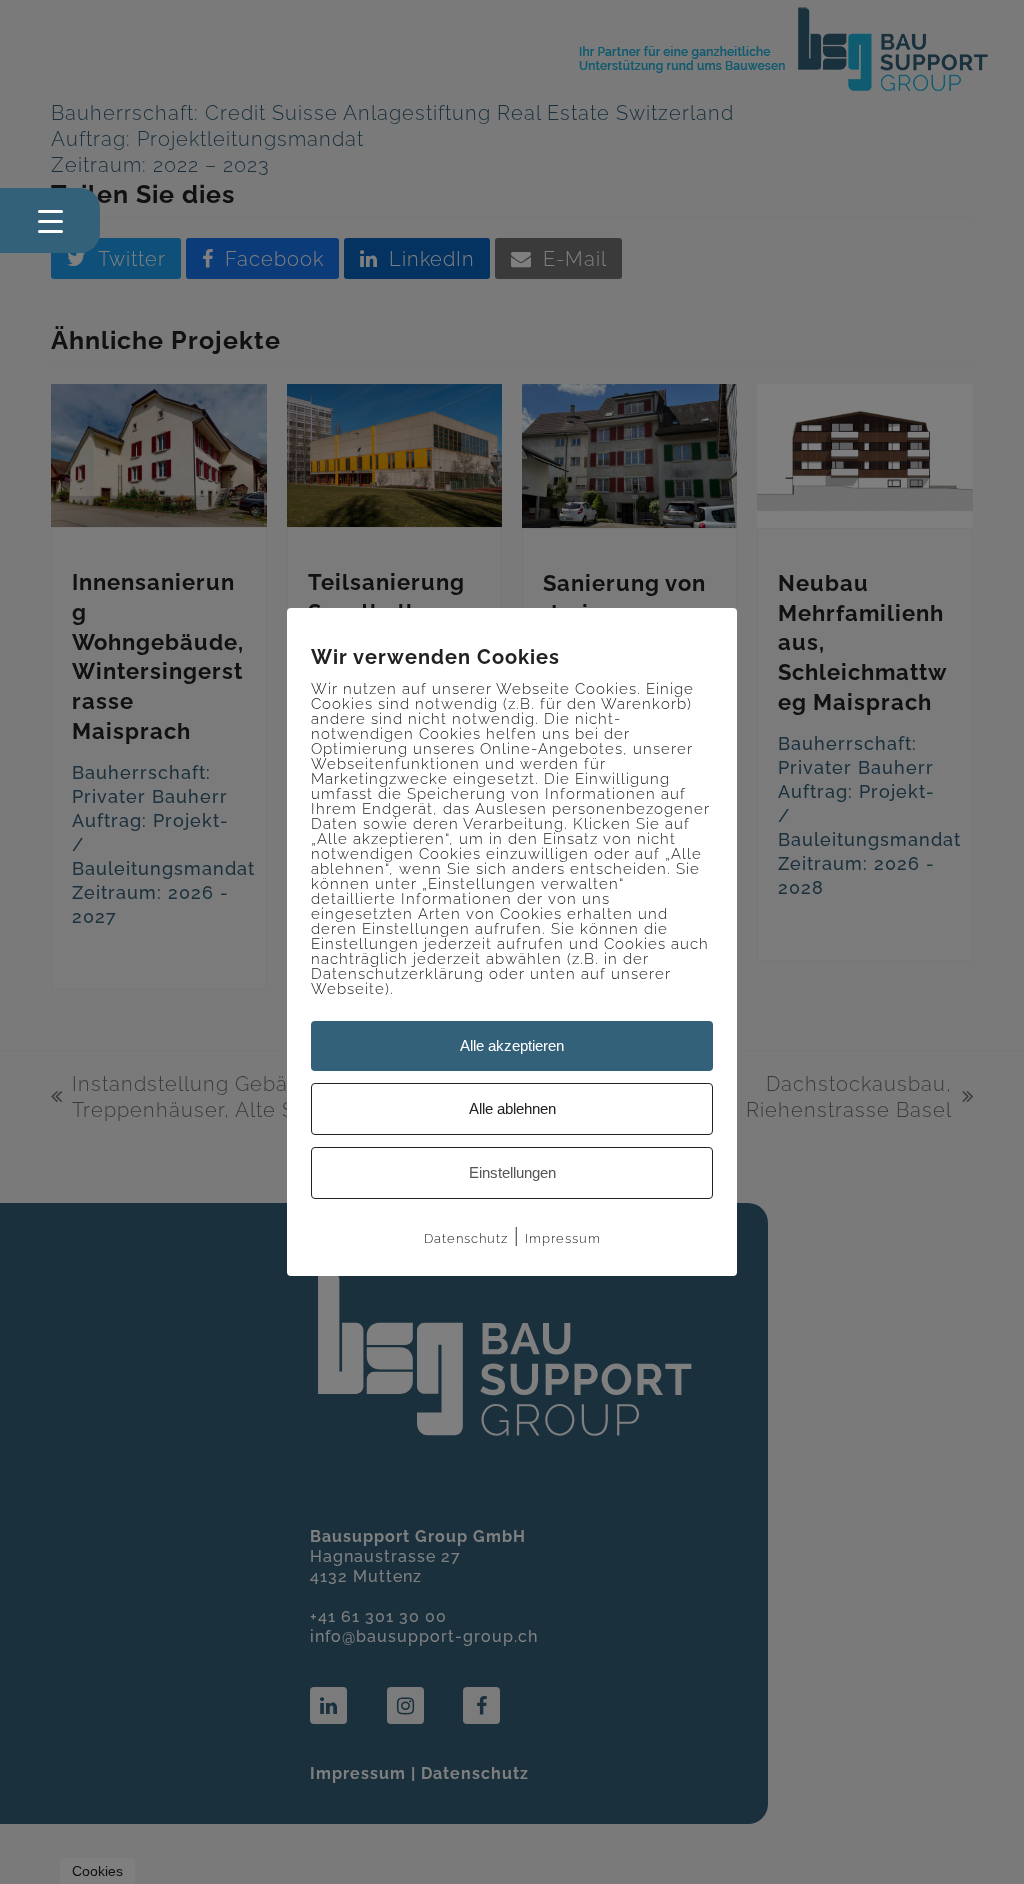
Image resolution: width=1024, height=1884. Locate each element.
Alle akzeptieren (512, 1045)
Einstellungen (512, 1172)
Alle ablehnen (512, 1108)
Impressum (563, 1238)
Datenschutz (466, 1238)
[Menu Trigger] (50, 220)
